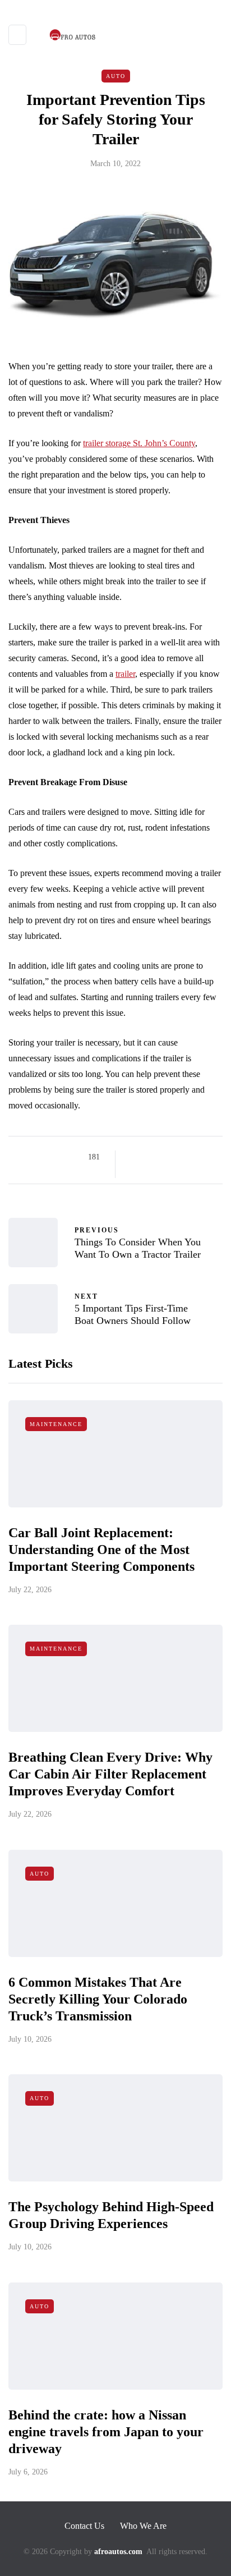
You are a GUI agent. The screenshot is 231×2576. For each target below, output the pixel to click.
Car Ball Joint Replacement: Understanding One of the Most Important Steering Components (101, 1550)
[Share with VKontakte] (204, 1157)
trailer (125, 674)
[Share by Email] (134, 1171)
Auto (116, 76)
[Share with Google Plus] (162, 1157)
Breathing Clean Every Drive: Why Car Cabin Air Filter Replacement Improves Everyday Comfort (110, 1774)
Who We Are (143, 2526)
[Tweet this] (148, 1157)
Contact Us (84, 2526)
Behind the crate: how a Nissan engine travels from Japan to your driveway (106, 2432)
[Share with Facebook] (134, 1157)
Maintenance (56, 1424)
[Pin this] (190, 1157)
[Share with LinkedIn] (176, 1157)
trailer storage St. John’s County (139, 443)
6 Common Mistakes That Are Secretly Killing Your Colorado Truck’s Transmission (98, 1999)
